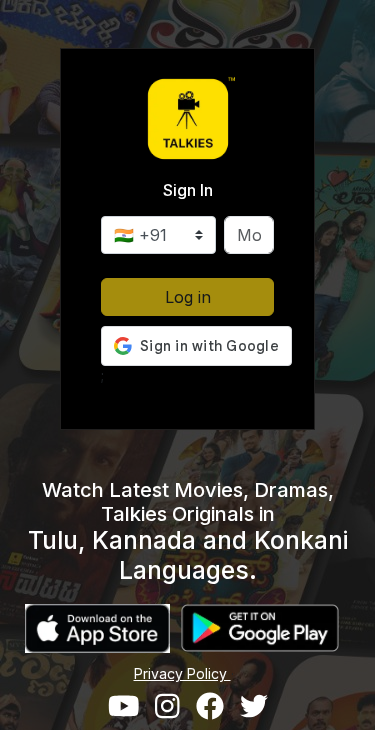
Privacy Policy (182, 673)
